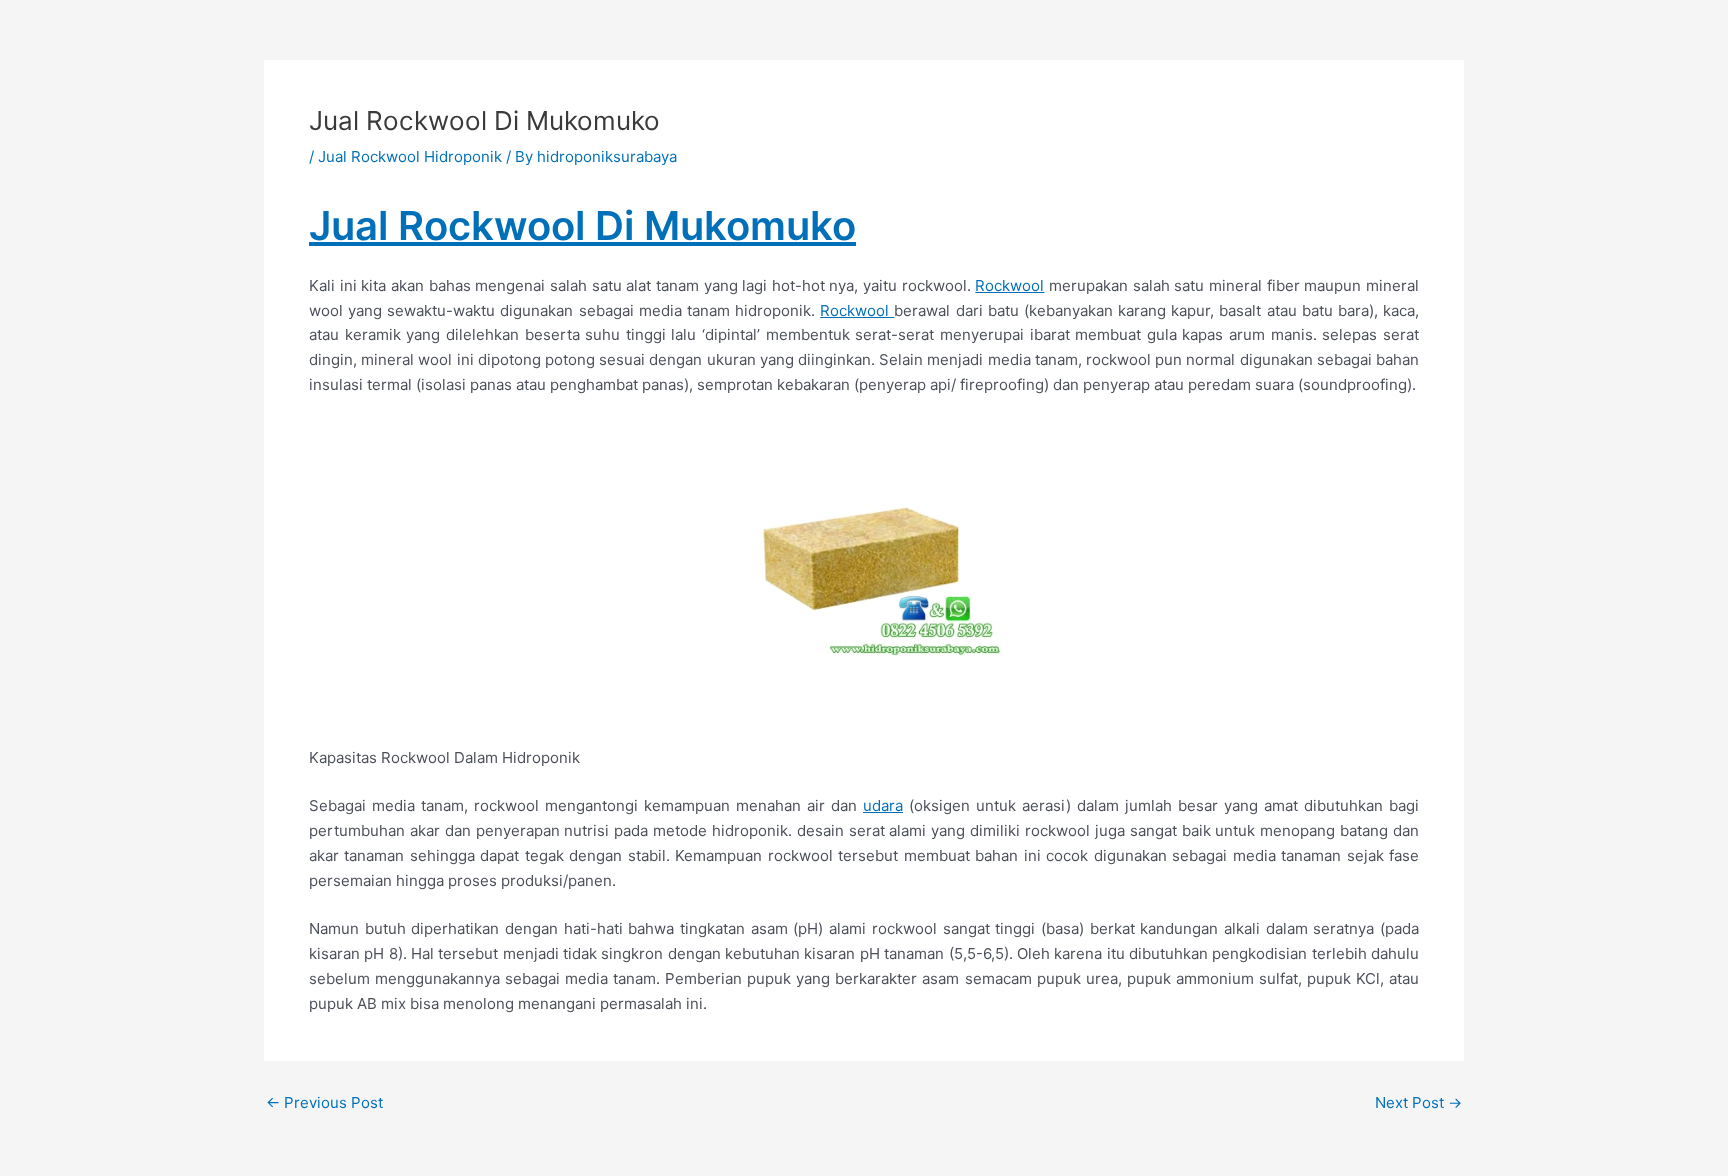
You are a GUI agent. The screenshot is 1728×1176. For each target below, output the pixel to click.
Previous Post (324, 1102)
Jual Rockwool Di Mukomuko (582, 225)
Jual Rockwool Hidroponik (410, 156)
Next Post (1418, 1102)
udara (883, 805)
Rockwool (1009, 285)
